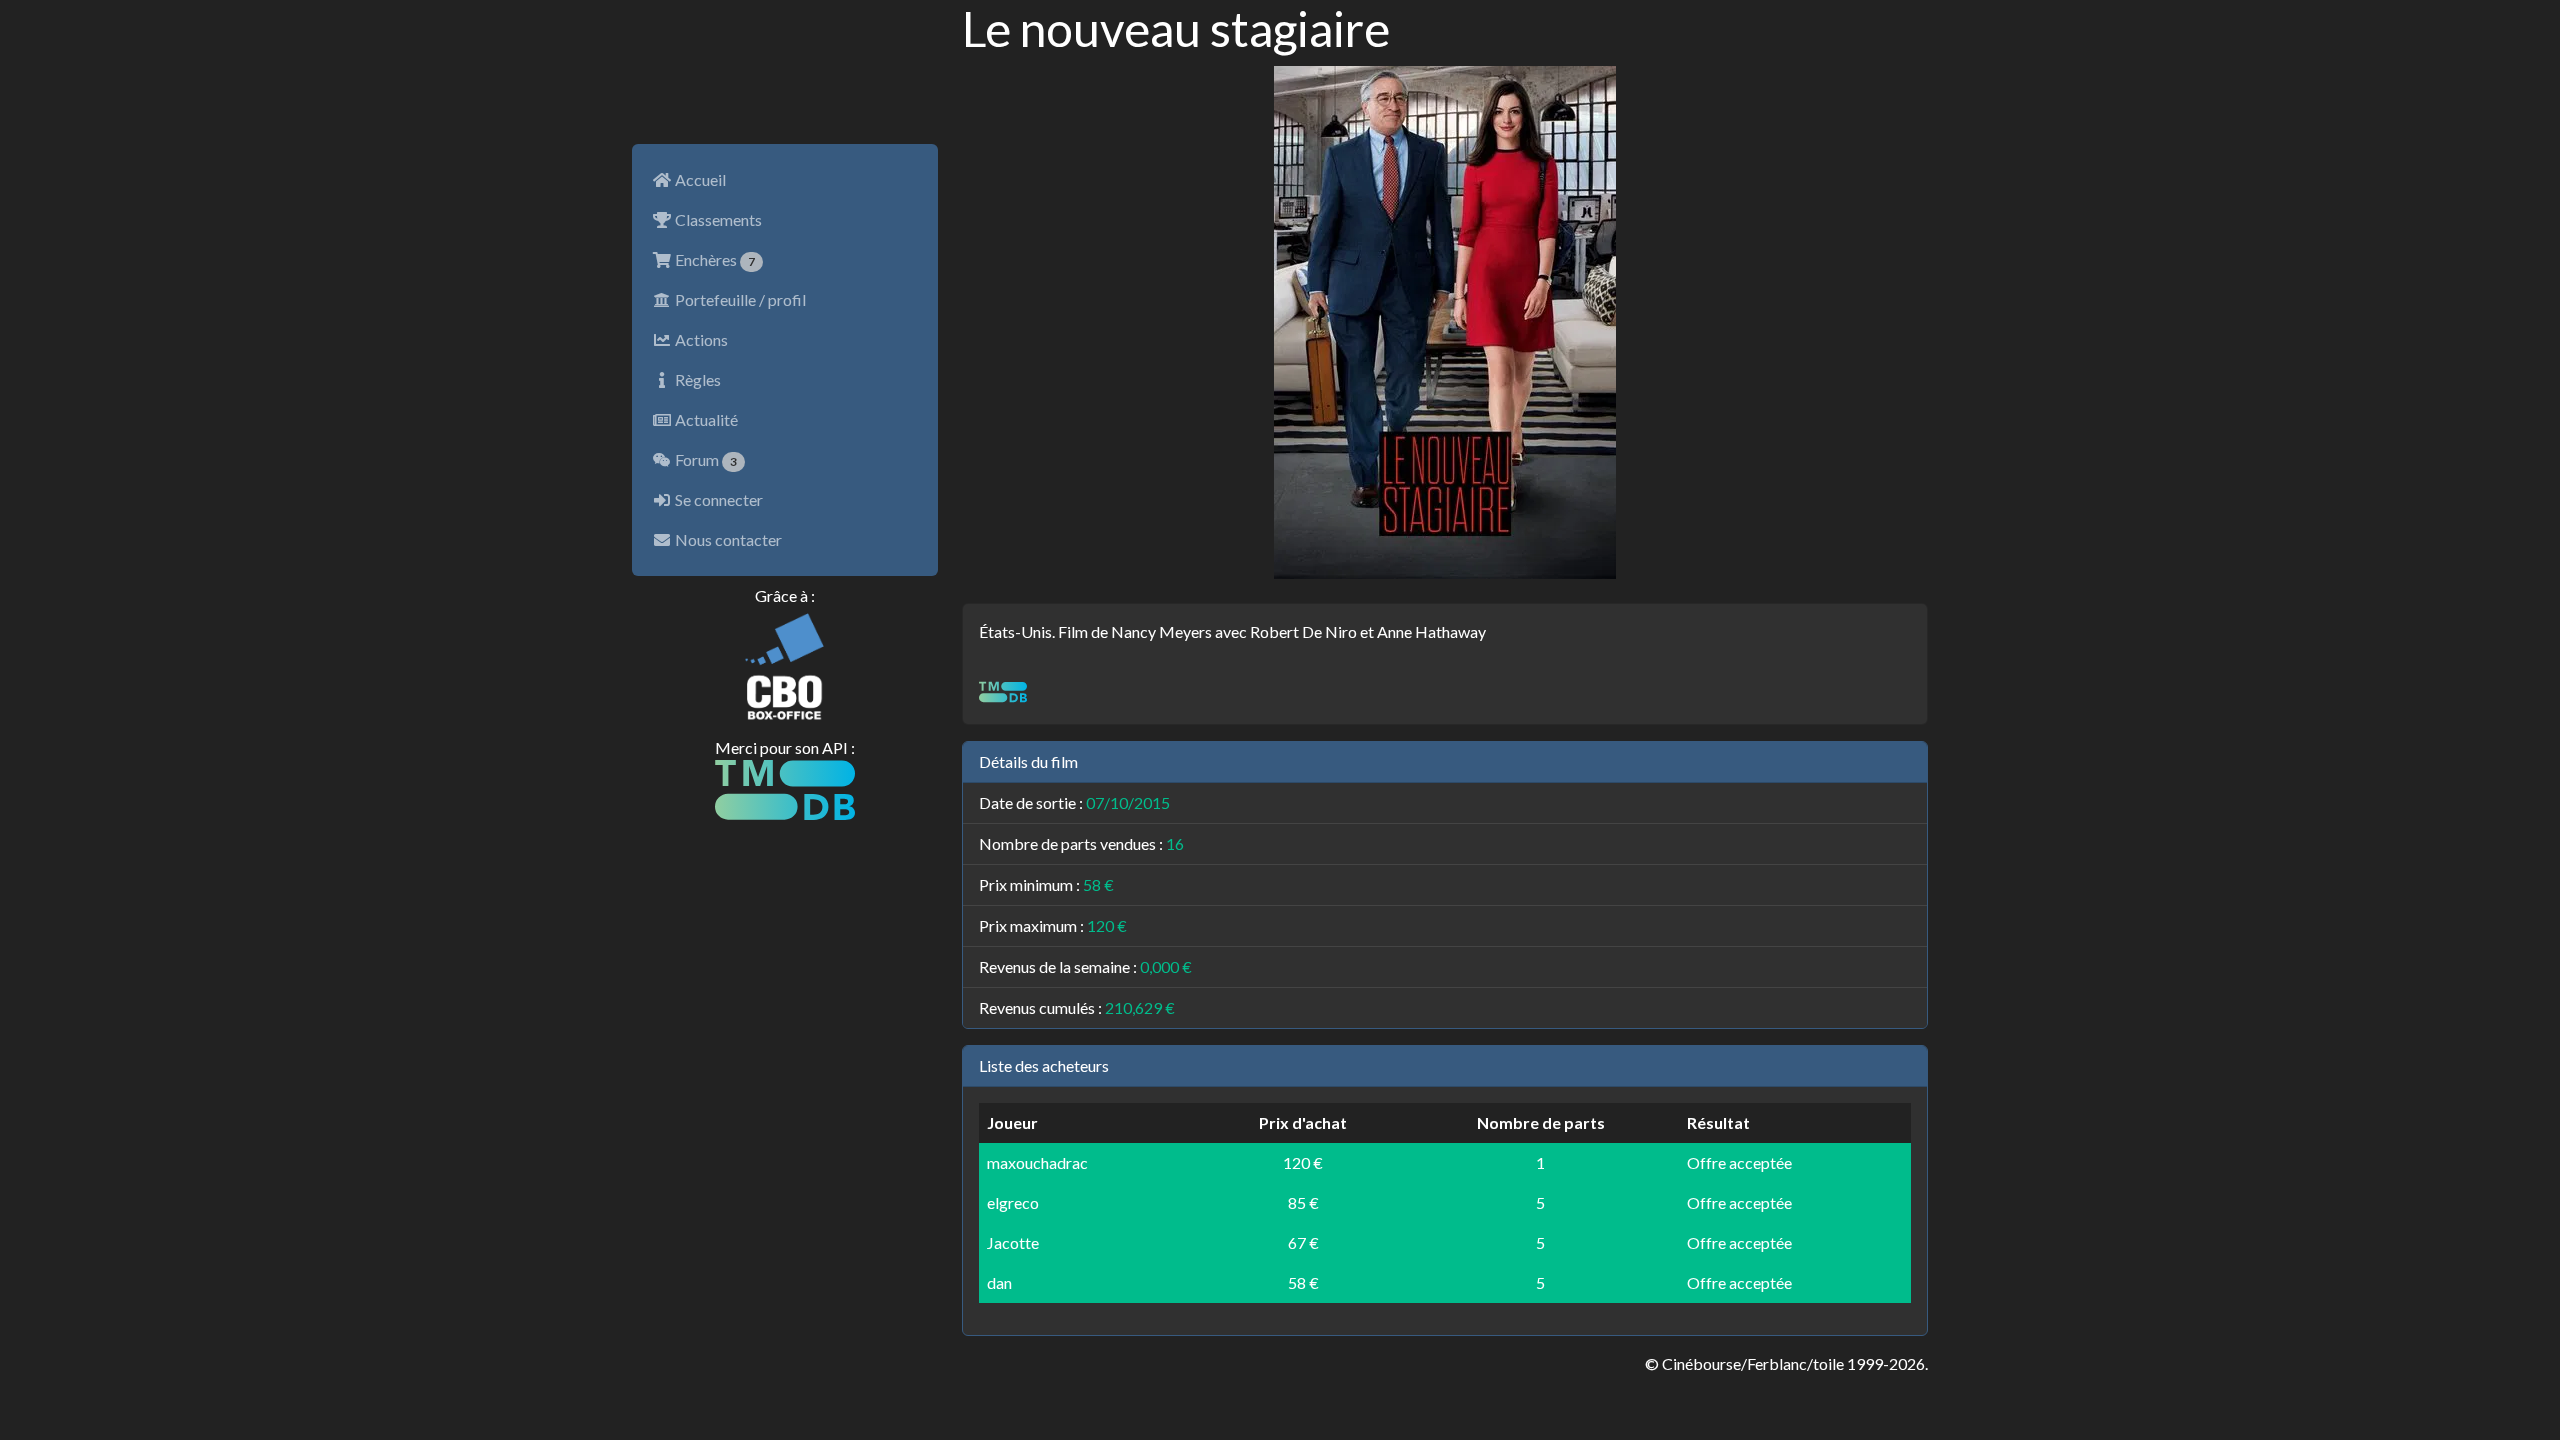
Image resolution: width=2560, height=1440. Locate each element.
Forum (704, 459)
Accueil (699, 179)
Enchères (713, 259)
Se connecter (717, 499)
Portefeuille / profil (739, 299)
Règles (696, 379)
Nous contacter (727, 539)
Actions (700, 339)
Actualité (705, 419)
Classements (717, 219)
